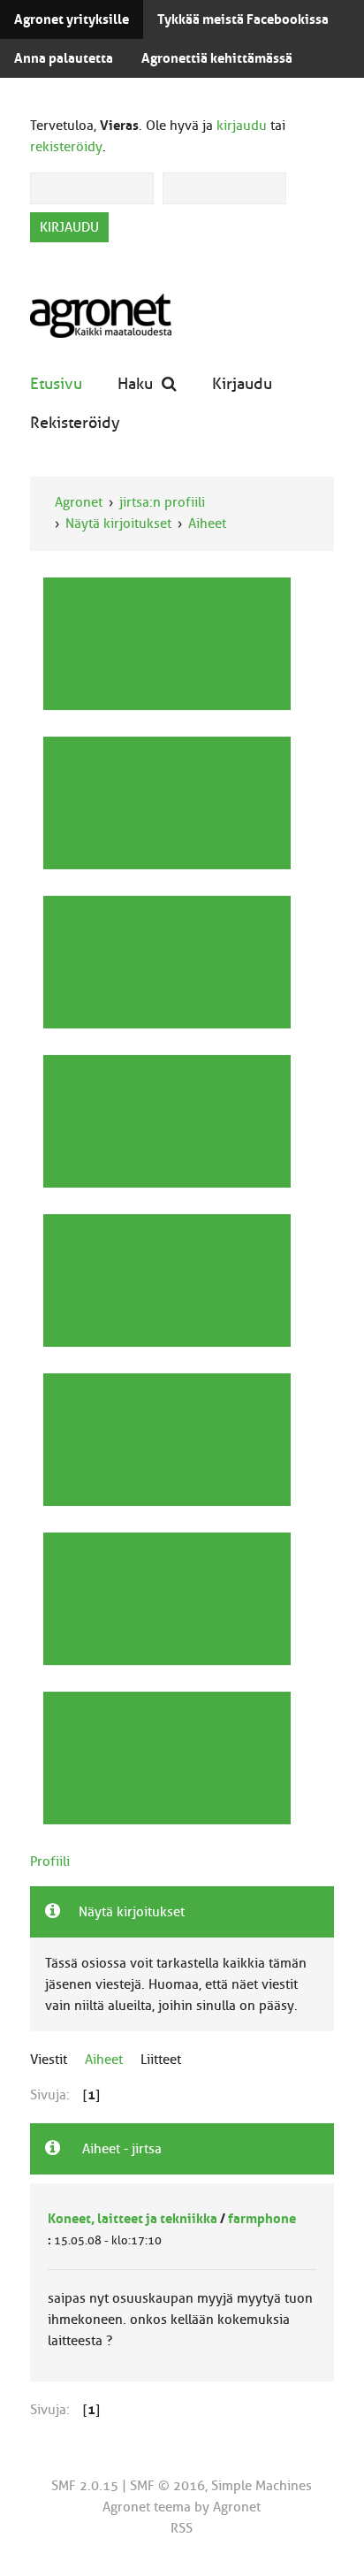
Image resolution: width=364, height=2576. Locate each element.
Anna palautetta (64, 58)
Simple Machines (262, 2486)
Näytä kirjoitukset (118, 524)
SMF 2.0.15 (85, 2486)
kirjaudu (242, 126)
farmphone (262, 2219)
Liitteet (161, 2060)
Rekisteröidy (75, 422)
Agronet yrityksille (72, 19)
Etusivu (56, 383)
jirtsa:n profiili (162, 502)
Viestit (49, 2060)
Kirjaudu (242, 383)
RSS (182, 2528)
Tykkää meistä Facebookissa (243, 19)
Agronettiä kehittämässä (217, 58)
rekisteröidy (66, 147)
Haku (135, 383)
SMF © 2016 (167, 2486)
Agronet (79, 502)
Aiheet (207, 524)
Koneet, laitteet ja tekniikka (133, 2219)
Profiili (50, 1861)
